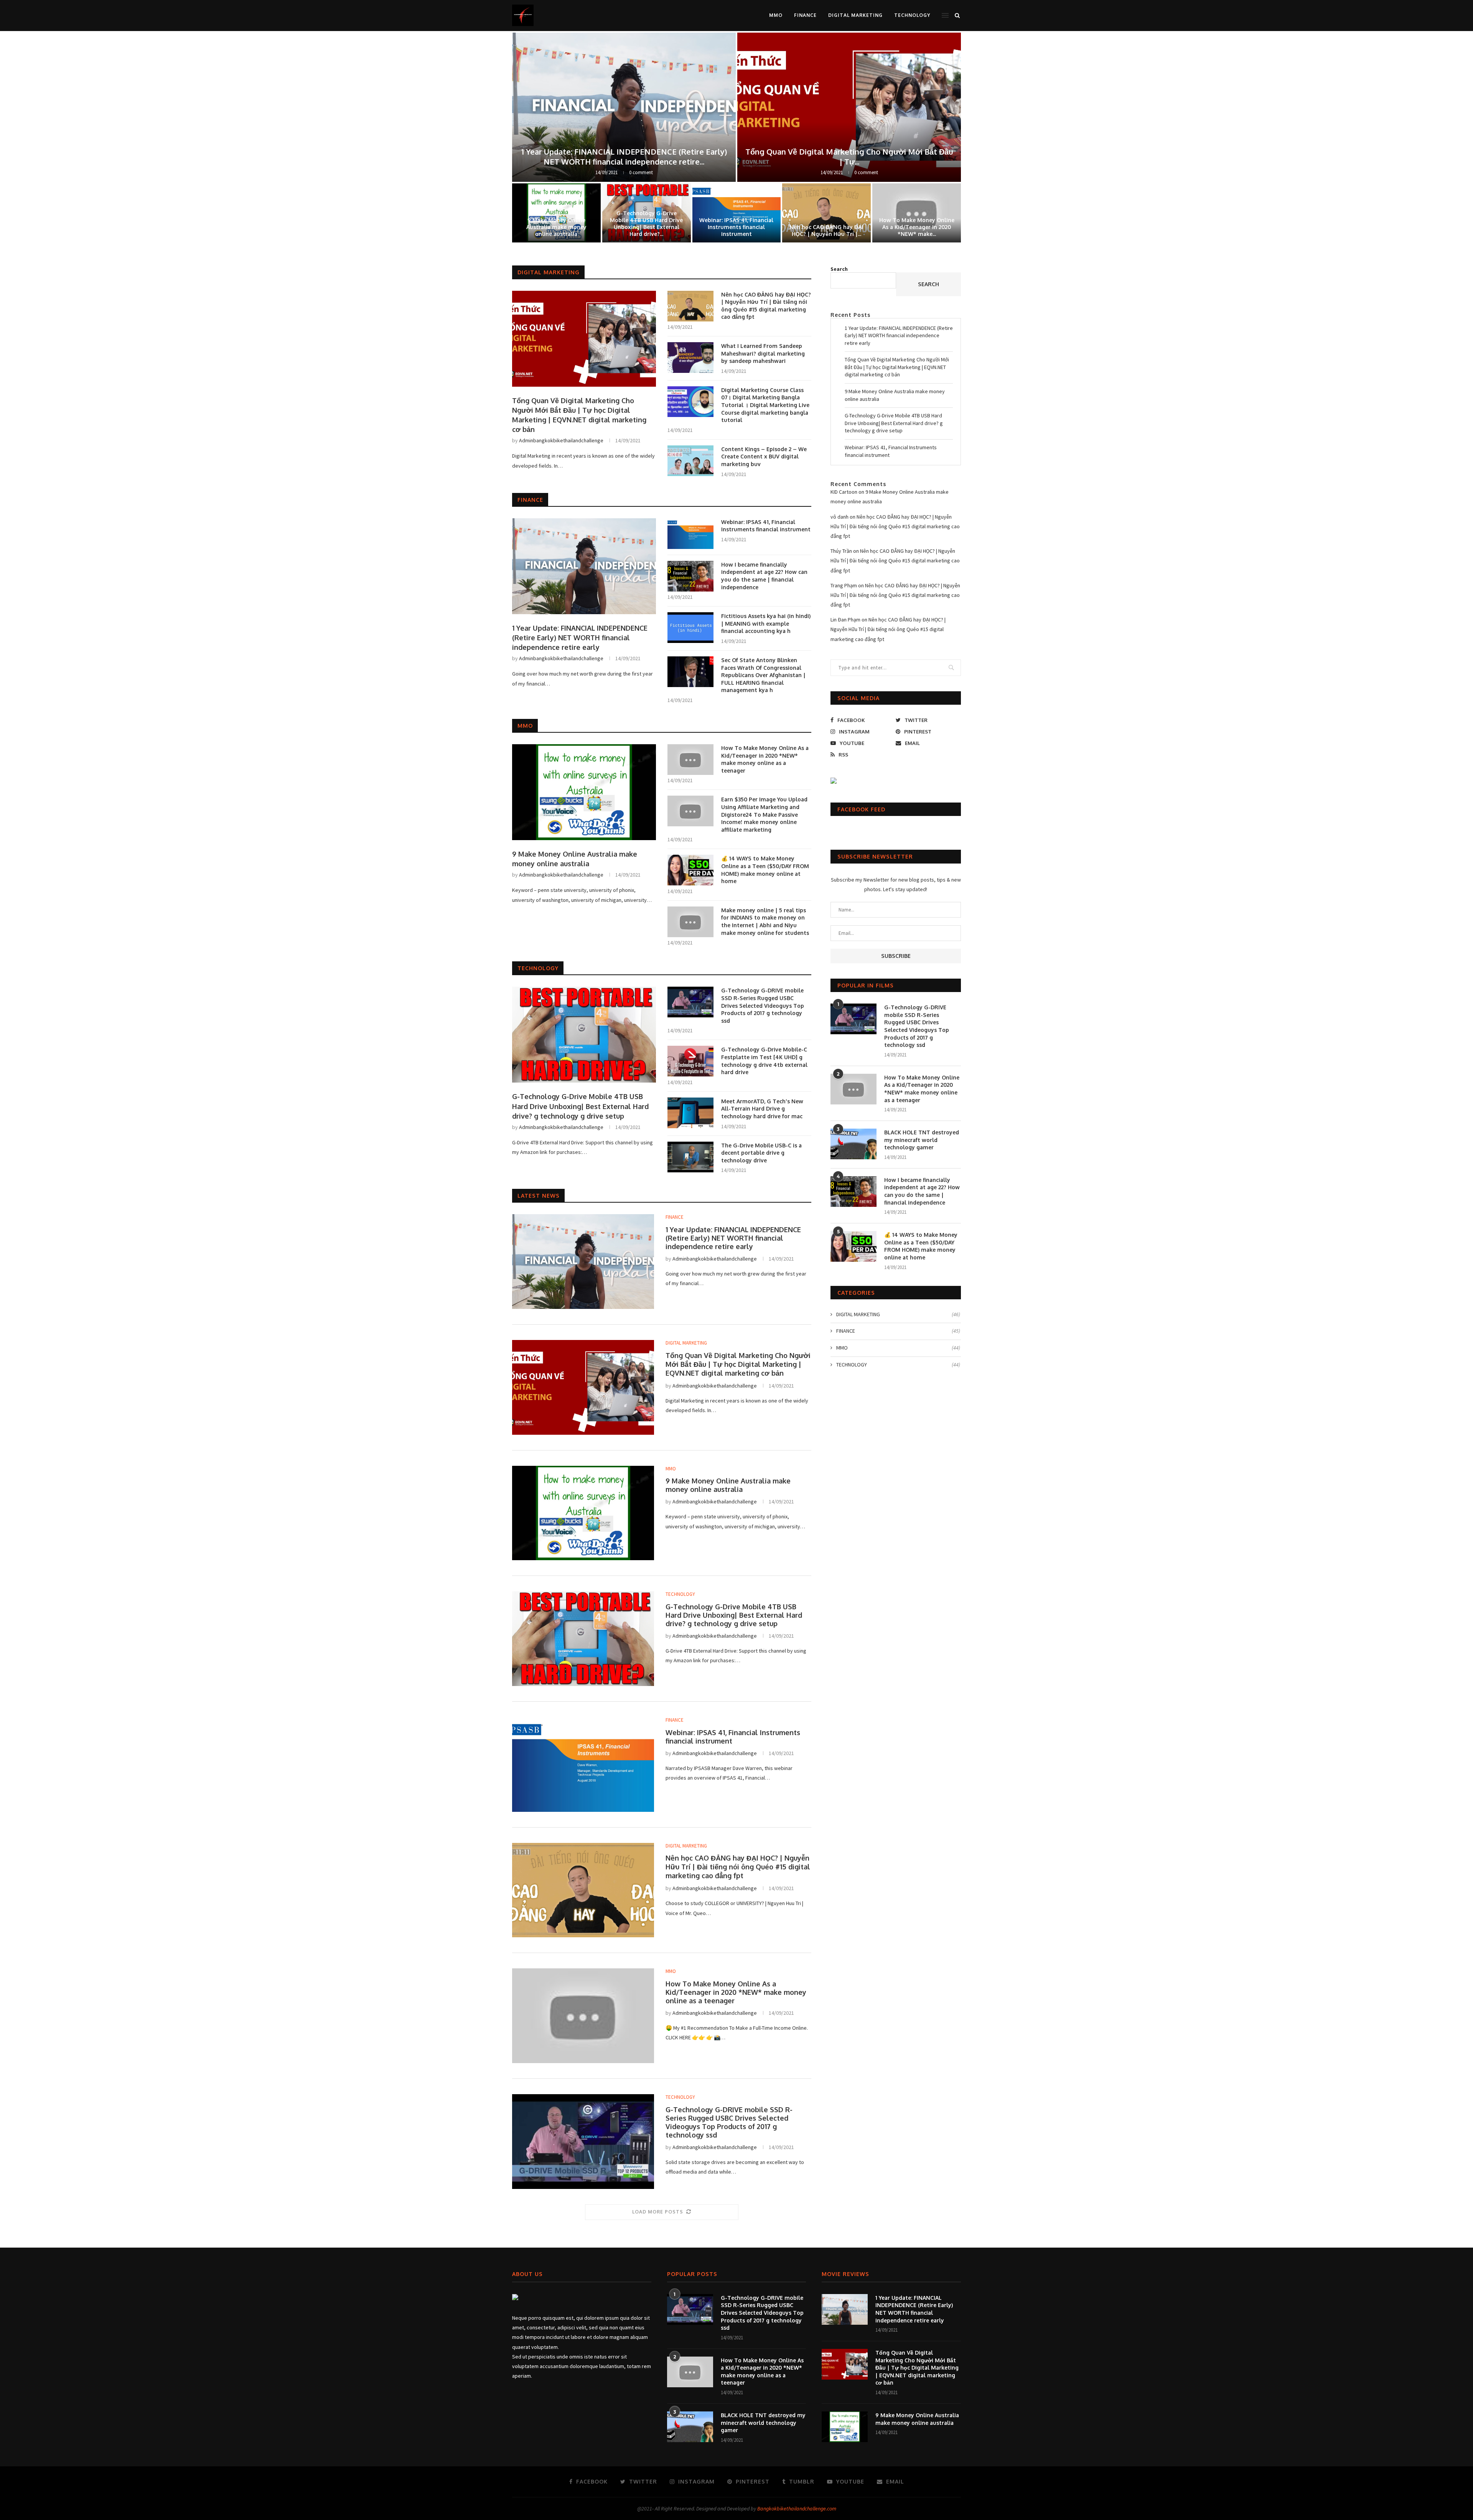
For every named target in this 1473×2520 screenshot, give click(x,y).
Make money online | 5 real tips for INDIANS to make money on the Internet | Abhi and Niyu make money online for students (765, 921)
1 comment (641, 172)
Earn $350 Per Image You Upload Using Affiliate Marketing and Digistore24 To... (647, 224)
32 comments (866, 172)
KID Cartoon (844, 492)
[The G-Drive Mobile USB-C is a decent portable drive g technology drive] (690, 1157)
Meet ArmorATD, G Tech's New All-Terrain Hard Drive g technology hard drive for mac (762, 1109)
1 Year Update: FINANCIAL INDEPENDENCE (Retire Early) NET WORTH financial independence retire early (580, 638)
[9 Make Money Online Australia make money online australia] (584, 792)
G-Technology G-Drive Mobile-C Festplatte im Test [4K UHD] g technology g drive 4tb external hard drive (764, 1061)
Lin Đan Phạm (845, 620)
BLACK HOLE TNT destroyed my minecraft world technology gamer (922, 1140)
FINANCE (805, 15)
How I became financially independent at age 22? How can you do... (849, 157)
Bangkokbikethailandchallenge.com (797, 2508)
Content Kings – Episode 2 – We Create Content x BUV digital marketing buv (764, 457)
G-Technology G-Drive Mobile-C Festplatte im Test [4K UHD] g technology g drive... (736, 224)
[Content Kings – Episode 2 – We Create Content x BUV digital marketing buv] (690, 461)
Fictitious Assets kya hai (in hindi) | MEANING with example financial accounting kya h (766, 623)
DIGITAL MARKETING (855, 15)
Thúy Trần (841, 551)
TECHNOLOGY (912, 15)
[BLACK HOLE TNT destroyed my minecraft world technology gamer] (853, 1144)
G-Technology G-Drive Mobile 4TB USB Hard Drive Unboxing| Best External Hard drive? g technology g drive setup (580, 1106)
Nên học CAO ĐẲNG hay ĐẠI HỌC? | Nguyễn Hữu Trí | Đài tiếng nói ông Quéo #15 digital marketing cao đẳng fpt (766, 306)
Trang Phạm (844, 585)
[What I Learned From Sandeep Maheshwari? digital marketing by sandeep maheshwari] (690, 358)
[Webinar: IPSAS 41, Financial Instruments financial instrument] (690, 534)
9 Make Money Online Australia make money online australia (575, 859)
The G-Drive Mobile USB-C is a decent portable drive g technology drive (761, 1153)
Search (839, 269)
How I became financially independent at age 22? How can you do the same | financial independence (764, 576)
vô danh (839, 517)
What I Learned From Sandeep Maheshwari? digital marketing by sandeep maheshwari (556, 224)
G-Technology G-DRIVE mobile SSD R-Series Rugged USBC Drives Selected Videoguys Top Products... (624, 157)
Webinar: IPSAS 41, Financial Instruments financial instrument (766, 526)
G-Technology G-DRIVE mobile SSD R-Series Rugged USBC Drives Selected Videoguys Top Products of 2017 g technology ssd (763, 1005)
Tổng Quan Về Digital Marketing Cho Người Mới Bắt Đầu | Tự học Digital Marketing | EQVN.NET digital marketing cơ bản (579, 415)
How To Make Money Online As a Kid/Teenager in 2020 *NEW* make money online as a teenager (765, 759)
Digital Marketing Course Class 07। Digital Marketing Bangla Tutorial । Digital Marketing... (917, 224)
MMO (776, 15)
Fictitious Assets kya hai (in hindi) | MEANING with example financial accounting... (827, 224)
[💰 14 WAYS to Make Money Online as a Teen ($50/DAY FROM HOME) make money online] (690, 870)
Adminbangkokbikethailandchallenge (561, 440)
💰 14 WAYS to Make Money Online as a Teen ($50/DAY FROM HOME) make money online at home (765, 870)
